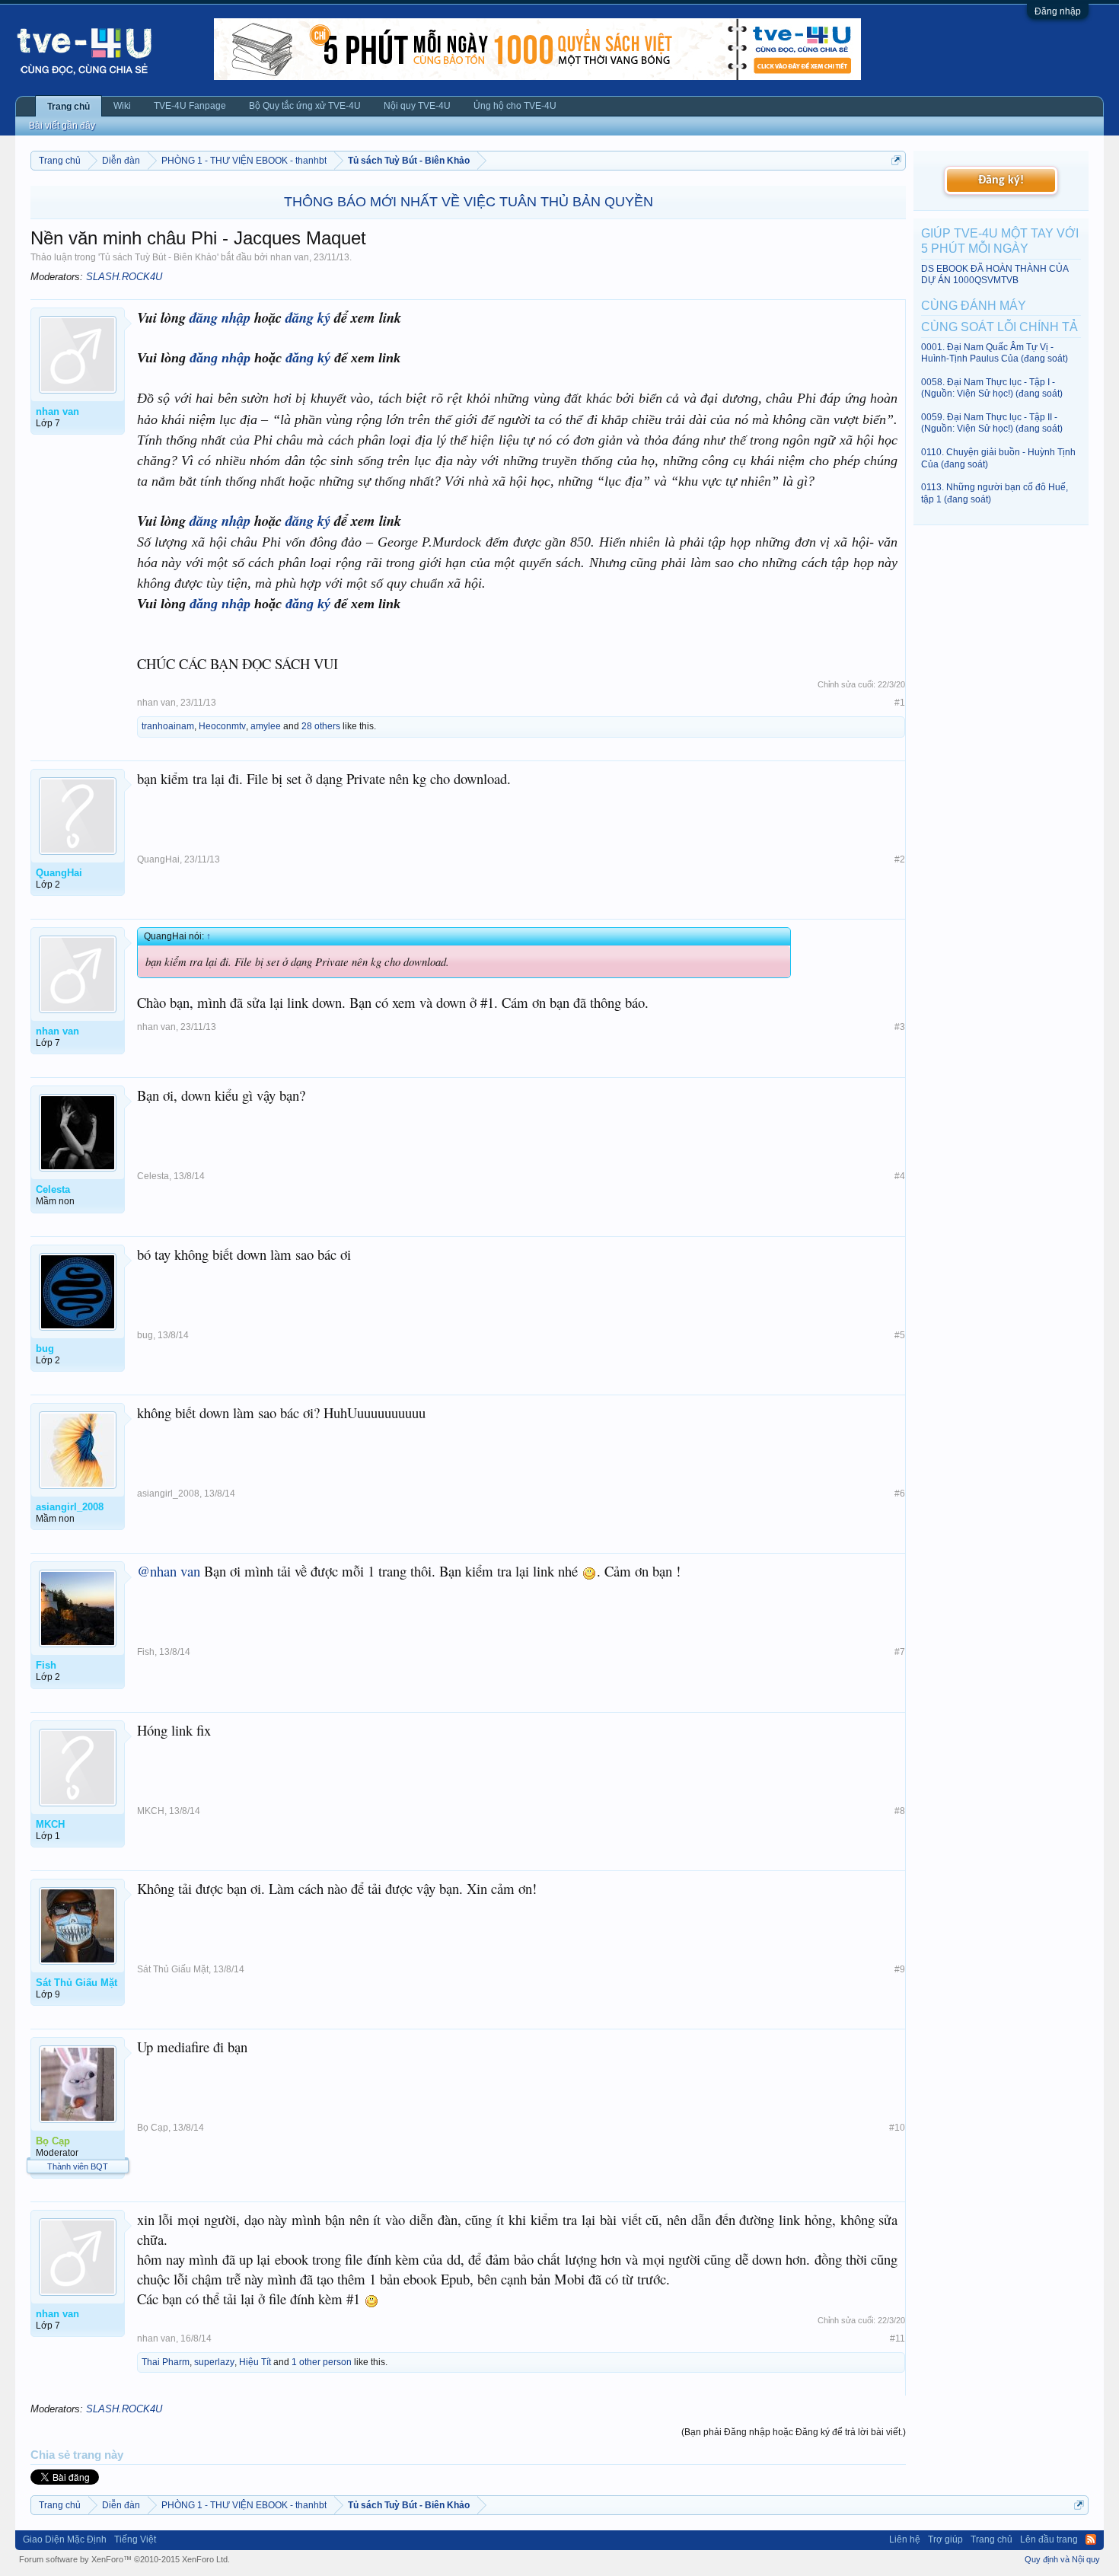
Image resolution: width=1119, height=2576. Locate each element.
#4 (900, 1176)
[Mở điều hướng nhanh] (896, 160)
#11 (897, 2338)
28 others (321, 726)
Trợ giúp (945, 2539)
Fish (146, 1652)
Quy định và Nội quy (1062, 2559)
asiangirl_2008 (168, 1494)
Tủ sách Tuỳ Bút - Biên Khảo (158, 257)
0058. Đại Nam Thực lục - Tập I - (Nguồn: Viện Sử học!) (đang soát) (992, 388)
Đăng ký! (1001, 180)
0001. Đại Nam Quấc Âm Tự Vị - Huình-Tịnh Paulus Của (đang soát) (995, 353)
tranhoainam (168, 726)
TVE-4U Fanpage (190, 106)
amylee (266, 726)
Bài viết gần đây (62, 126)
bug (145, 1335)
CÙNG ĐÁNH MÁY (974, 306)
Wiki (122, 106)
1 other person (322, 2362)
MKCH (151, 1811)
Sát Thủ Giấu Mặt (173, 1969)
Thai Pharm (166, 2362)
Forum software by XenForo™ (124, 2559)
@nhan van (169, 1571)
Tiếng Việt (135, 2539)
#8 (900, 1811)
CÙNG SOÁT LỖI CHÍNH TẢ (999, 327)
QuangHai (158, 859)
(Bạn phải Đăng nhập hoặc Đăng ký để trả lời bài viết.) (794, 2432)
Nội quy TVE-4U (417, 106)
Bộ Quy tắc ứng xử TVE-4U (305, 106)
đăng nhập (220, 317)
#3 (900, 1027)
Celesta (153, 1176)
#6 (900, 1494)
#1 (900, 703)
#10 (897, 2128)
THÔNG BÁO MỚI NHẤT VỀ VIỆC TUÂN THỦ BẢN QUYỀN (469, 202)
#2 (900, 859)
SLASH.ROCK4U (124, 277)
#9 (900, 1969)
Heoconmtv (222, 726)
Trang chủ (69, 107)
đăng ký (308, 317)
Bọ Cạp (153, 2128)
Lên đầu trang (1049, 2539)
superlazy (214, 2362)
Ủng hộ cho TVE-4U (515, 106)
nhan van (290, 257)
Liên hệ (905, 2539)
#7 (900, 1652)
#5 (900, 1335)
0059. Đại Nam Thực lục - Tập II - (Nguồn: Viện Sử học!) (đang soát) (992, 423)
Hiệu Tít (255, 2362)
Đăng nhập (1058, 11)
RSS (1091, 2539)
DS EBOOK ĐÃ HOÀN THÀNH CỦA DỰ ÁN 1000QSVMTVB (995, 274)
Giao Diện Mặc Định (65, 2539)
